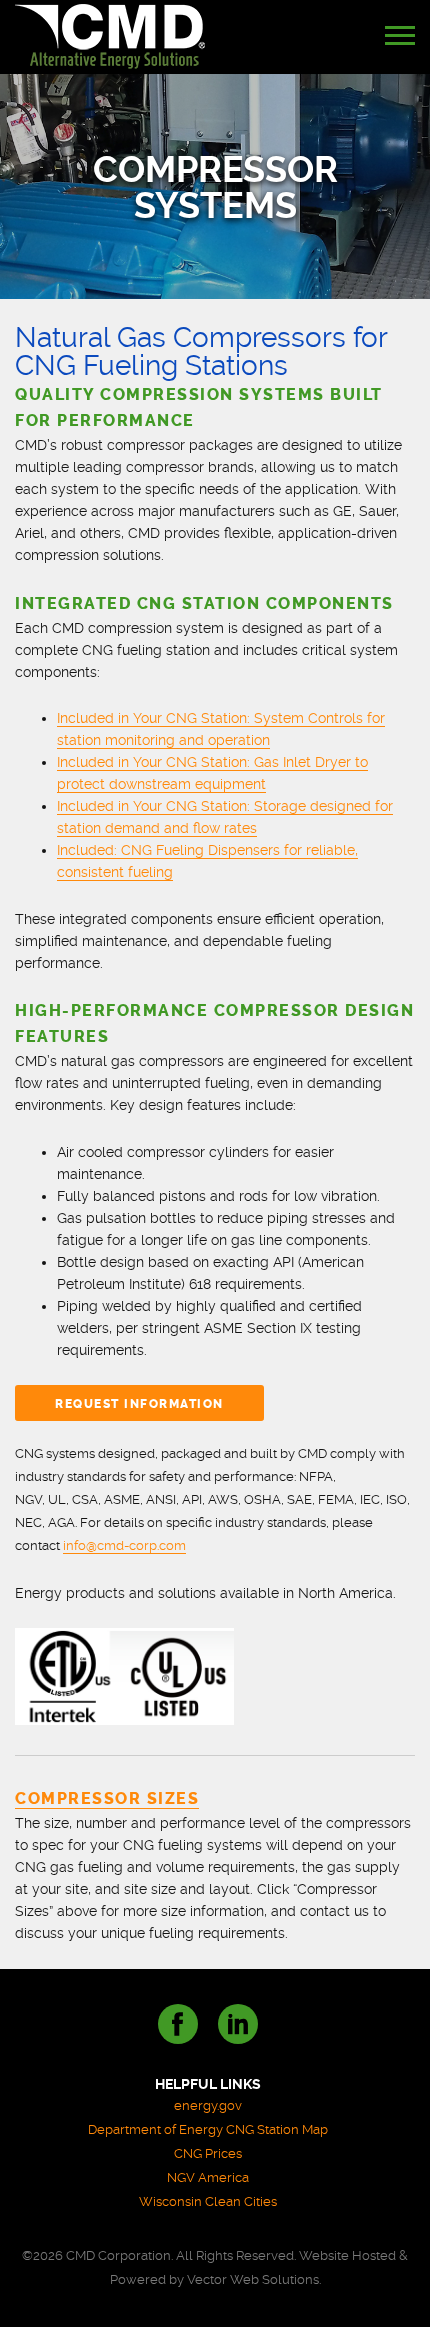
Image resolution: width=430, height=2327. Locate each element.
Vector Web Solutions (253, 2279)
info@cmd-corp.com (124, 1545)
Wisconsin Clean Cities (208, 2201)
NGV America (208, 2177)
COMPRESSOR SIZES (107, 1798)
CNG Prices (208, 2153)
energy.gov (208, 2105)
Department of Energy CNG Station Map (208, 2129)
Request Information (139, 1404)
